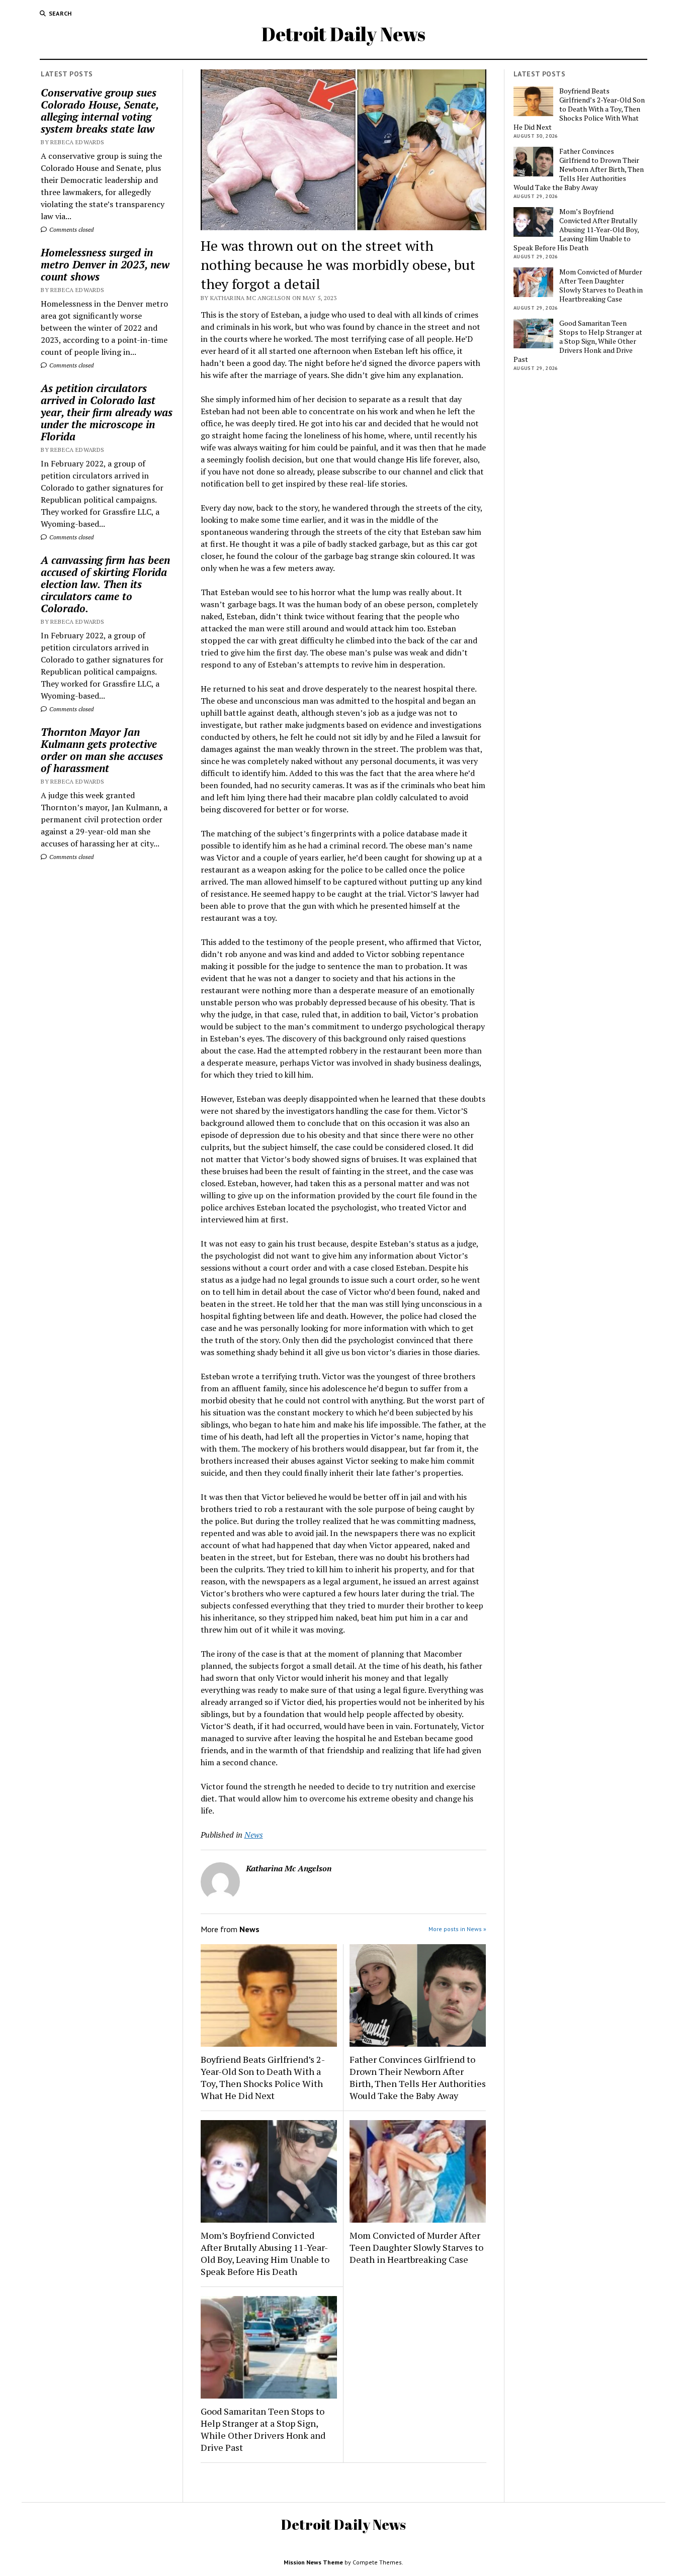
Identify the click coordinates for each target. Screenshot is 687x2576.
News (254, 1835)
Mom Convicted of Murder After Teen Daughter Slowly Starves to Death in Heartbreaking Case (416, 2247)
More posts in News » (457, 1929)
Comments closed (71, 229)
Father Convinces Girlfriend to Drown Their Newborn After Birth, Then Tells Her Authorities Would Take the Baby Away (418, 2077)
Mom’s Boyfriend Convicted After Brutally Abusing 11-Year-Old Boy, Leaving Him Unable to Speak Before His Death (265, 2253)
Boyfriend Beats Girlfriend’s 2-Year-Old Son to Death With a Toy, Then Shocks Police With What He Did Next (263, 2077)
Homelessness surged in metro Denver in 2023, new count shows (105, 264)
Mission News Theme (313, 2562)
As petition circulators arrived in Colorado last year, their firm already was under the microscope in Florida (107, 412)
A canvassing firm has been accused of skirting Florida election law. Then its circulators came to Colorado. (105, 584)
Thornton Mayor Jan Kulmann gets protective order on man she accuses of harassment (102, 750)
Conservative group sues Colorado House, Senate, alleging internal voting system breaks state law (100, 111)
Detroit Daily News (343, 34)
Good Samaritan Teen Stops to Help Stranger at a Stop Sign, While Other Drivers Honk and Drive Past (263, 2429)
